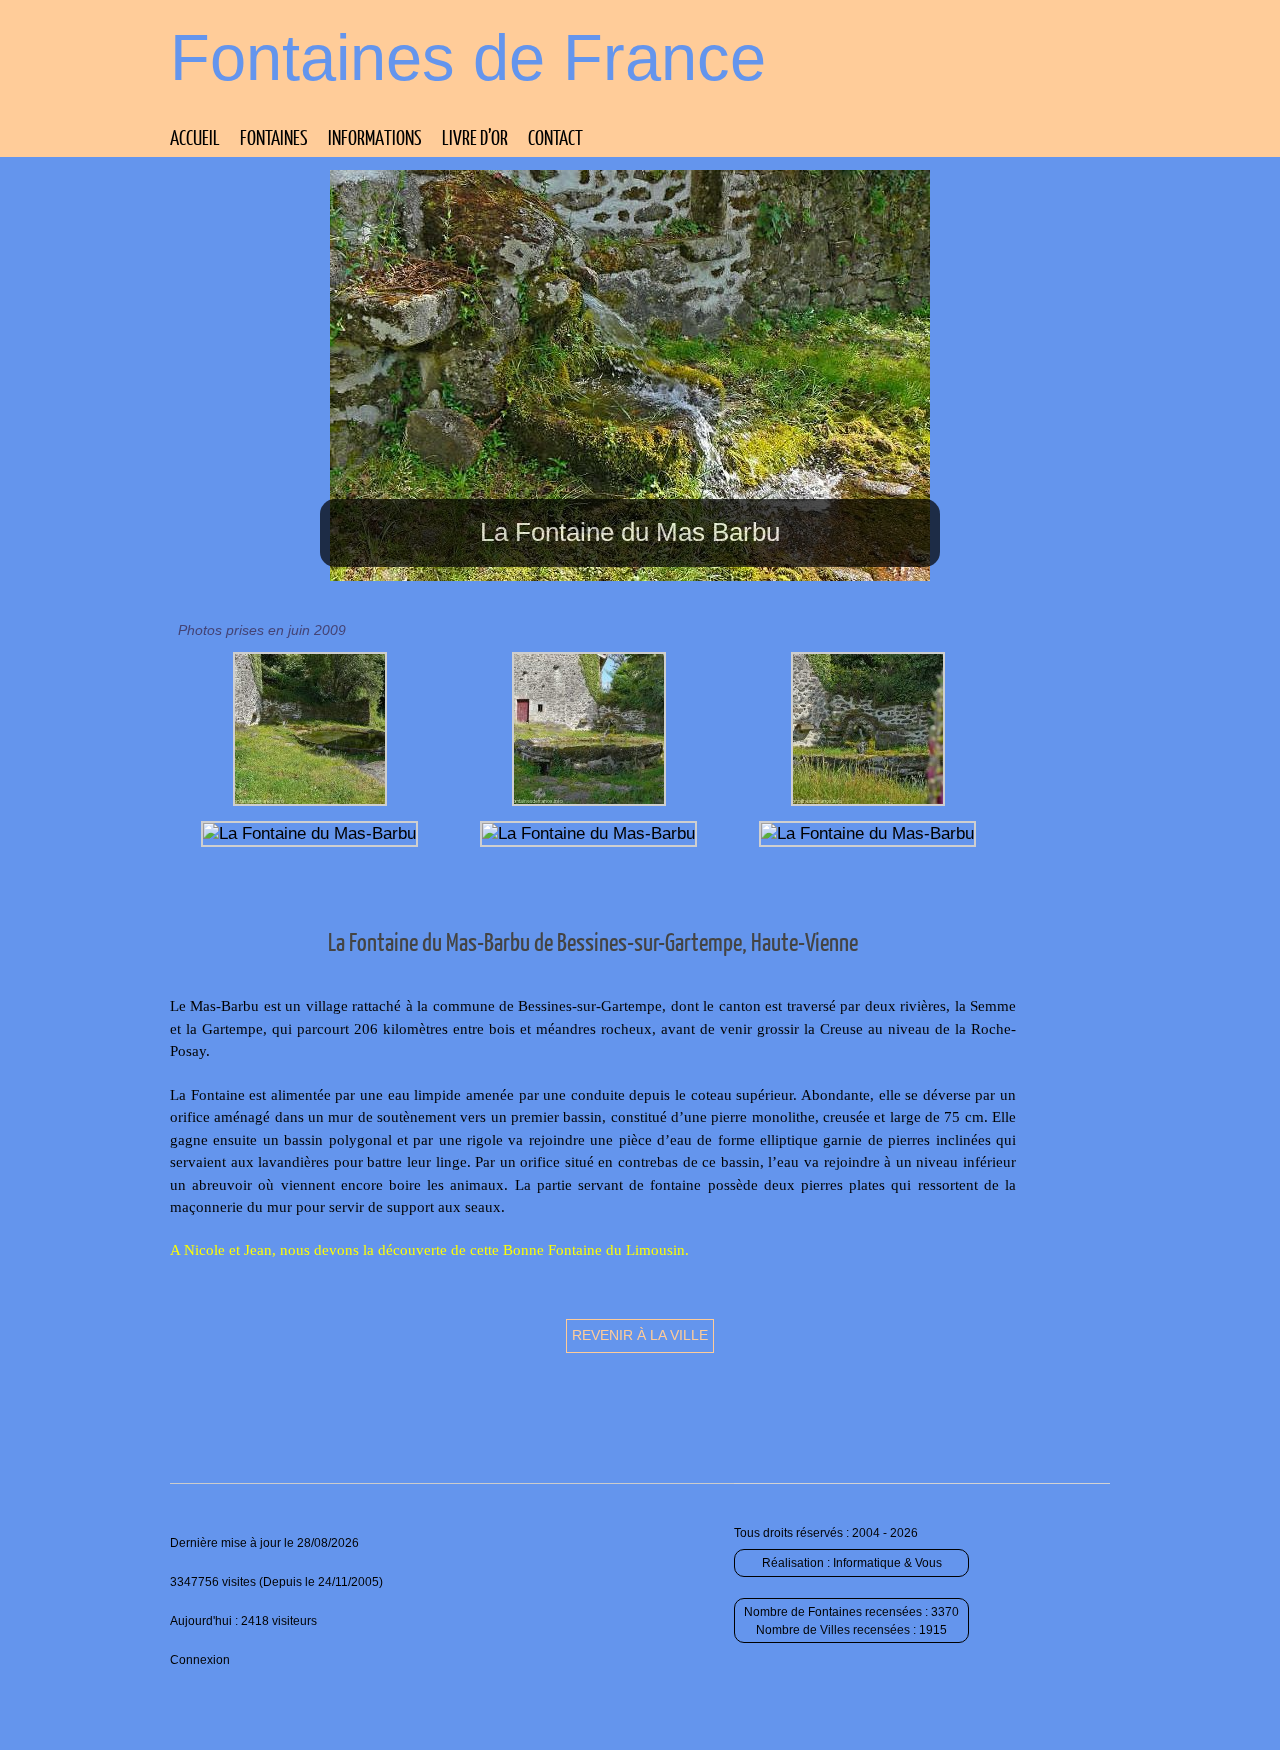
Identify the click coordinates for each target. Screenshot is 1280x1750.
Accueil (195, 137)
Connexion (200, 1660)
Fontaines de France (468, 57)
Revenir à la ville (640, 1335)
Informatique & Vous (887, 1563)
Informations (375, 137)
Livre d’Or (475, 137)
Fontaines (274, 137)
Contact (555, 137)
